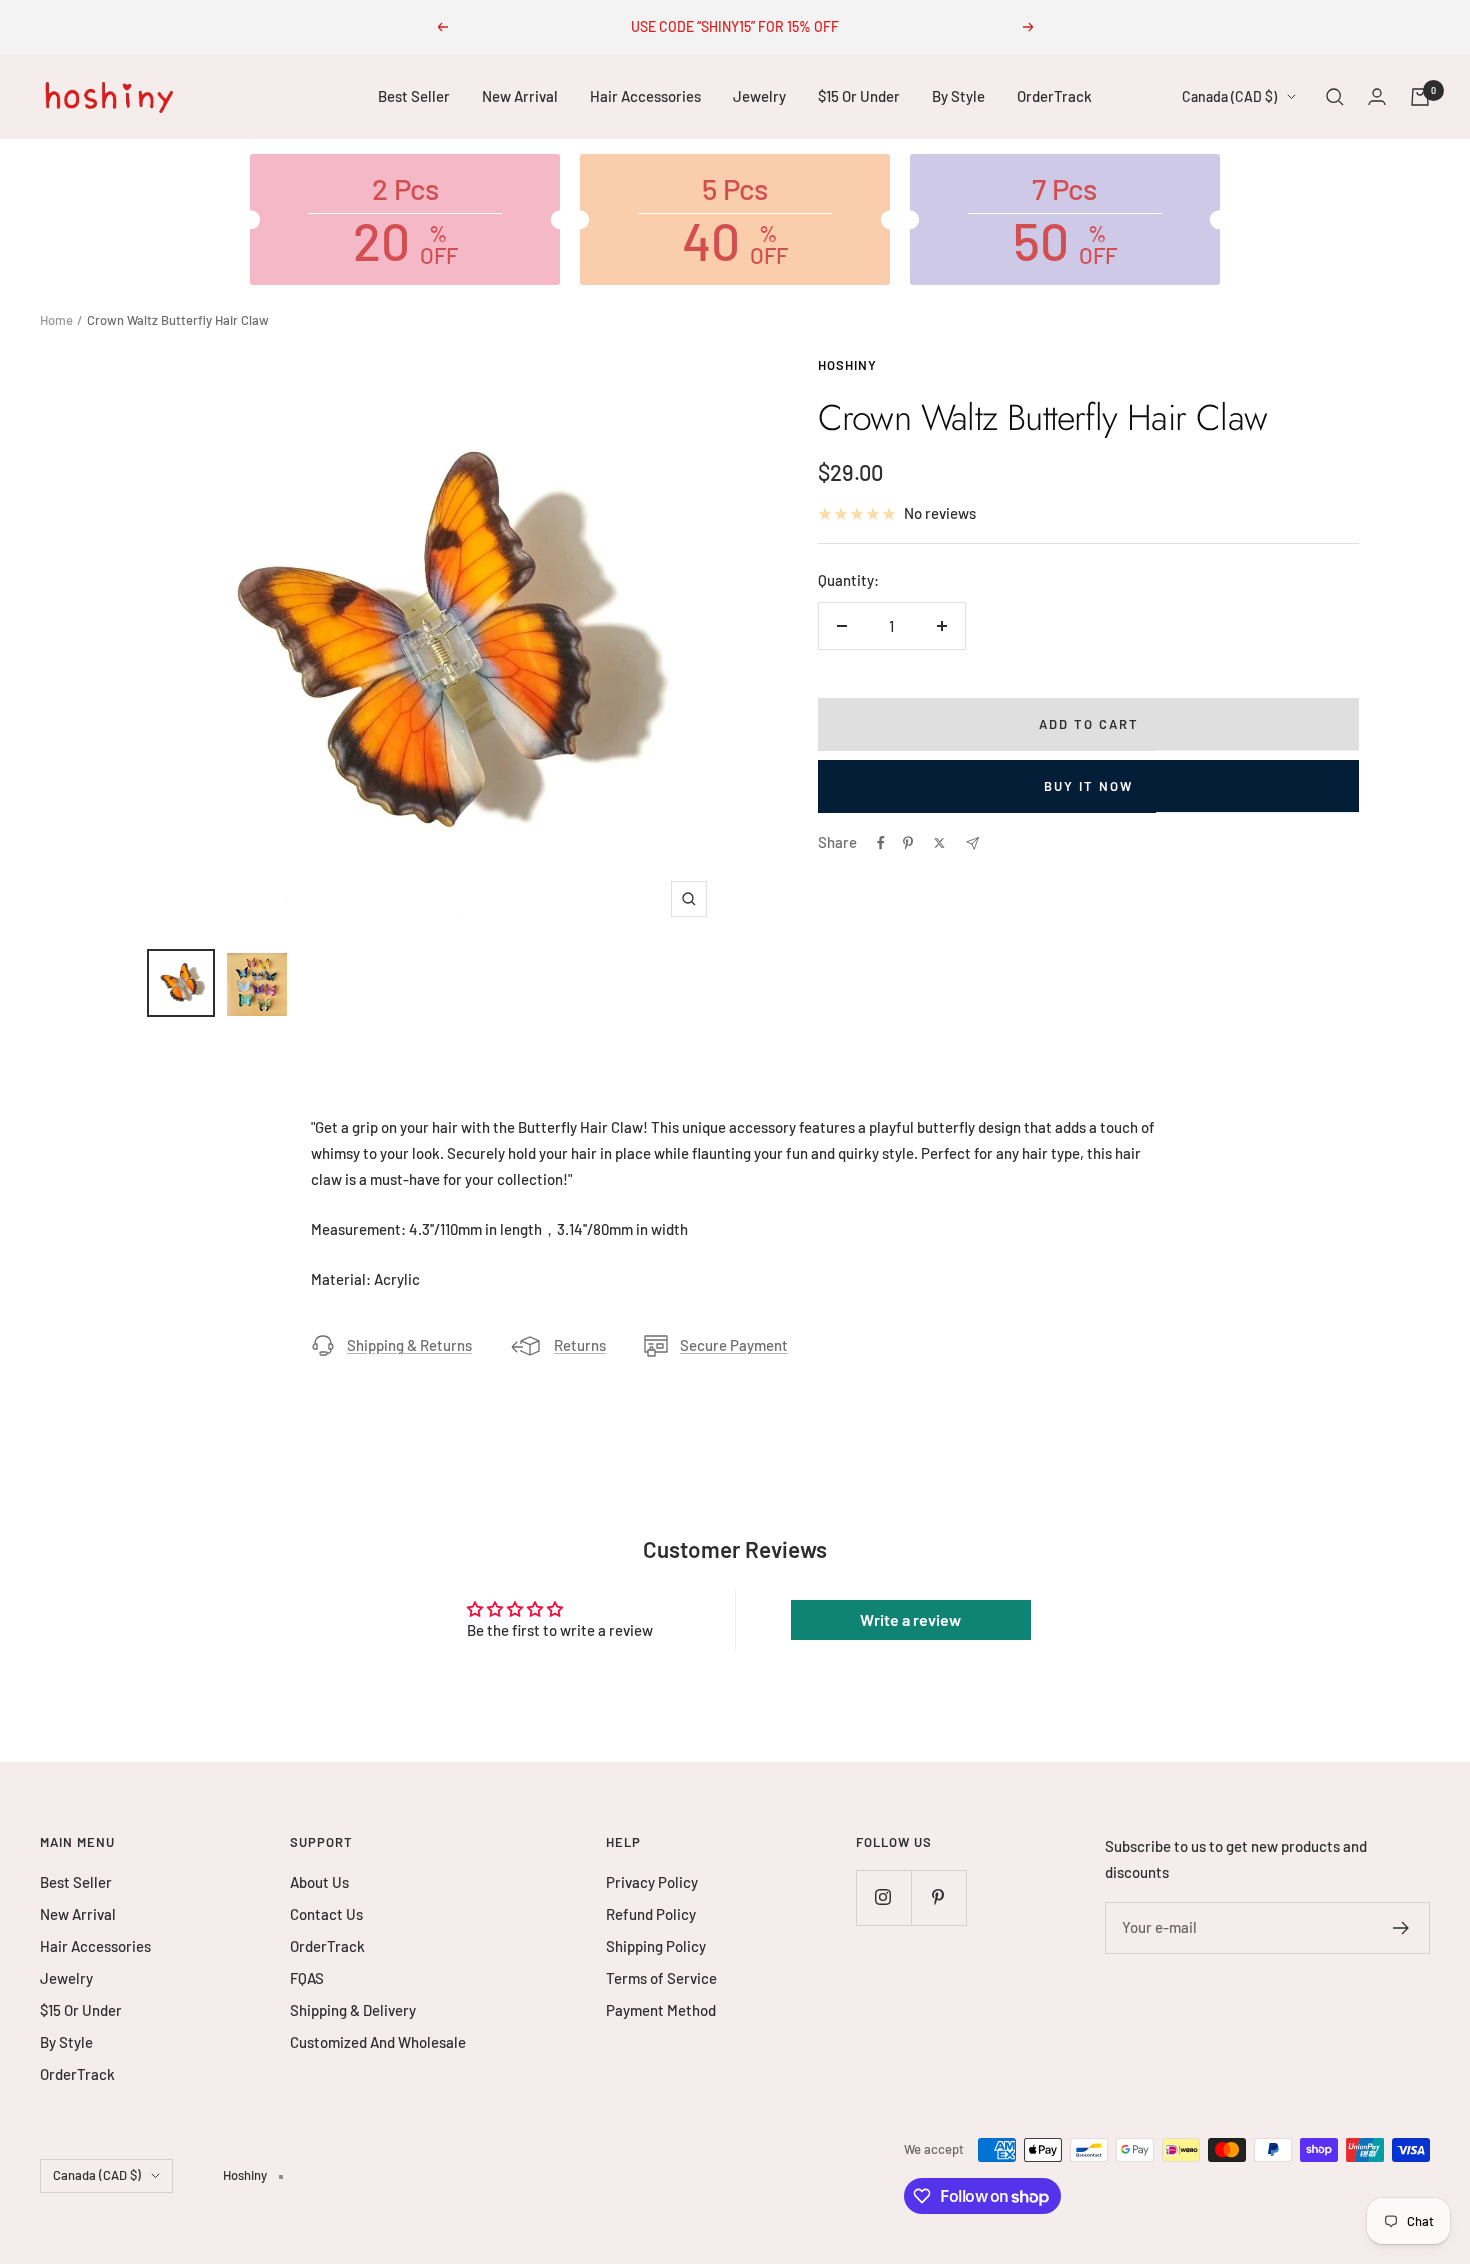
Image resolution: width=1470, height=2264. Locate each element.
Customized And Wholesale (378, 2042)
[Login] (1377, 96)
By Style (958, 96)
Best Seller (414, 96)
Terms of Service (661, 1978)
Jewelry (759, 96)
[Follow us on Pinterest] (938, 1897)
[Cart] (1420, 97)
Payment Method (661, 2010)
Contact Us (326, 1914)
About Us (319, 1882)
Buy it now (1088, 786)
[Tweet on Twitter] (939, 843)
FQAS (307, 1978)
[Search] (1335, 97)
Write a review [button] (910, 1619)
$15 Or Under (859, 96)
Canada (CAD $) (1229, 96)
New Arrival (520, 96)
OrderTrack (1054, 96)
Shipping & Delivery (353, 2010)
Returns (580, 1345)
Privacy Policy (652, 1882)
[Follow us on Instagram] (883, 1897)
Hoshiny (847, 365)
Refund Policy (651, 1914)
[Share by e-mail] (972, 843)
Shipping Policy (656, 1946)
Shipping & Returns (409, 1345)
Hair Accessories (645, 96)
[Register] (1401, 1928)
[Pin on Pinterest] (908, 843)
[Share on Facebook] (881, 843)
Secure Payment (734, 1345)
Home (56, 320)
